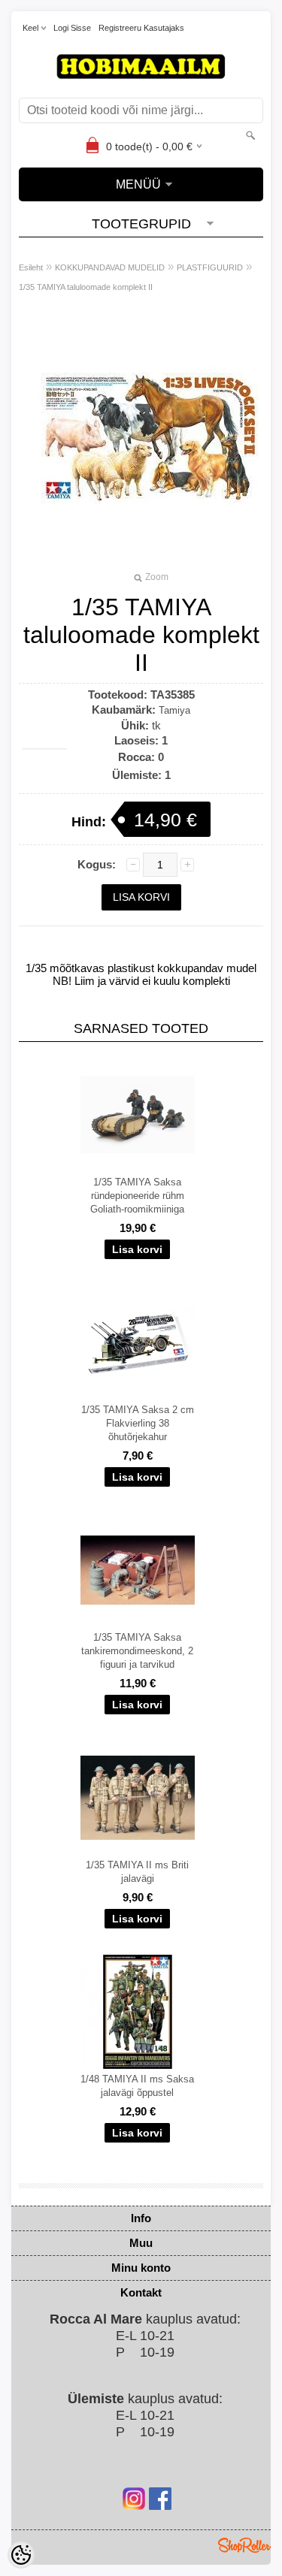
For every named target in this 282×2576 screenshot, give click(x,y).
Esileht (31, 267)
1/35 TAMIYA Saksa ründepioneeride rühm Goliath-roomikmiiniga (137, 1196)
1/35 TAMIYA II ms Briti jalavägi (137, 1872)
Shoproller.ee (244, 2545)
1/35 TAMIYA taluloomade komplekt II (86, 287)
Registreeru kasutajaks (141, 28)
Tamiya (174, 710)
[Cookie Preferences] (21, 2555)
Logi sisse (72, 28)
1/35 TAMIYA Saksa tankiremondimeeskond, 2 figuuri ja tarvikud (137, 1651)
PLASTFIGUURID (210, 267)
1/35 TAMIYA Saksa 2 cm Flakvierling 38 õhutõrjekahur (138, 1423)
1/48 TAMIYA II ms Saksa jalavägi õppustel (137, 2086)
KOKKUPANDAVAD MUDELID (110, 267)
